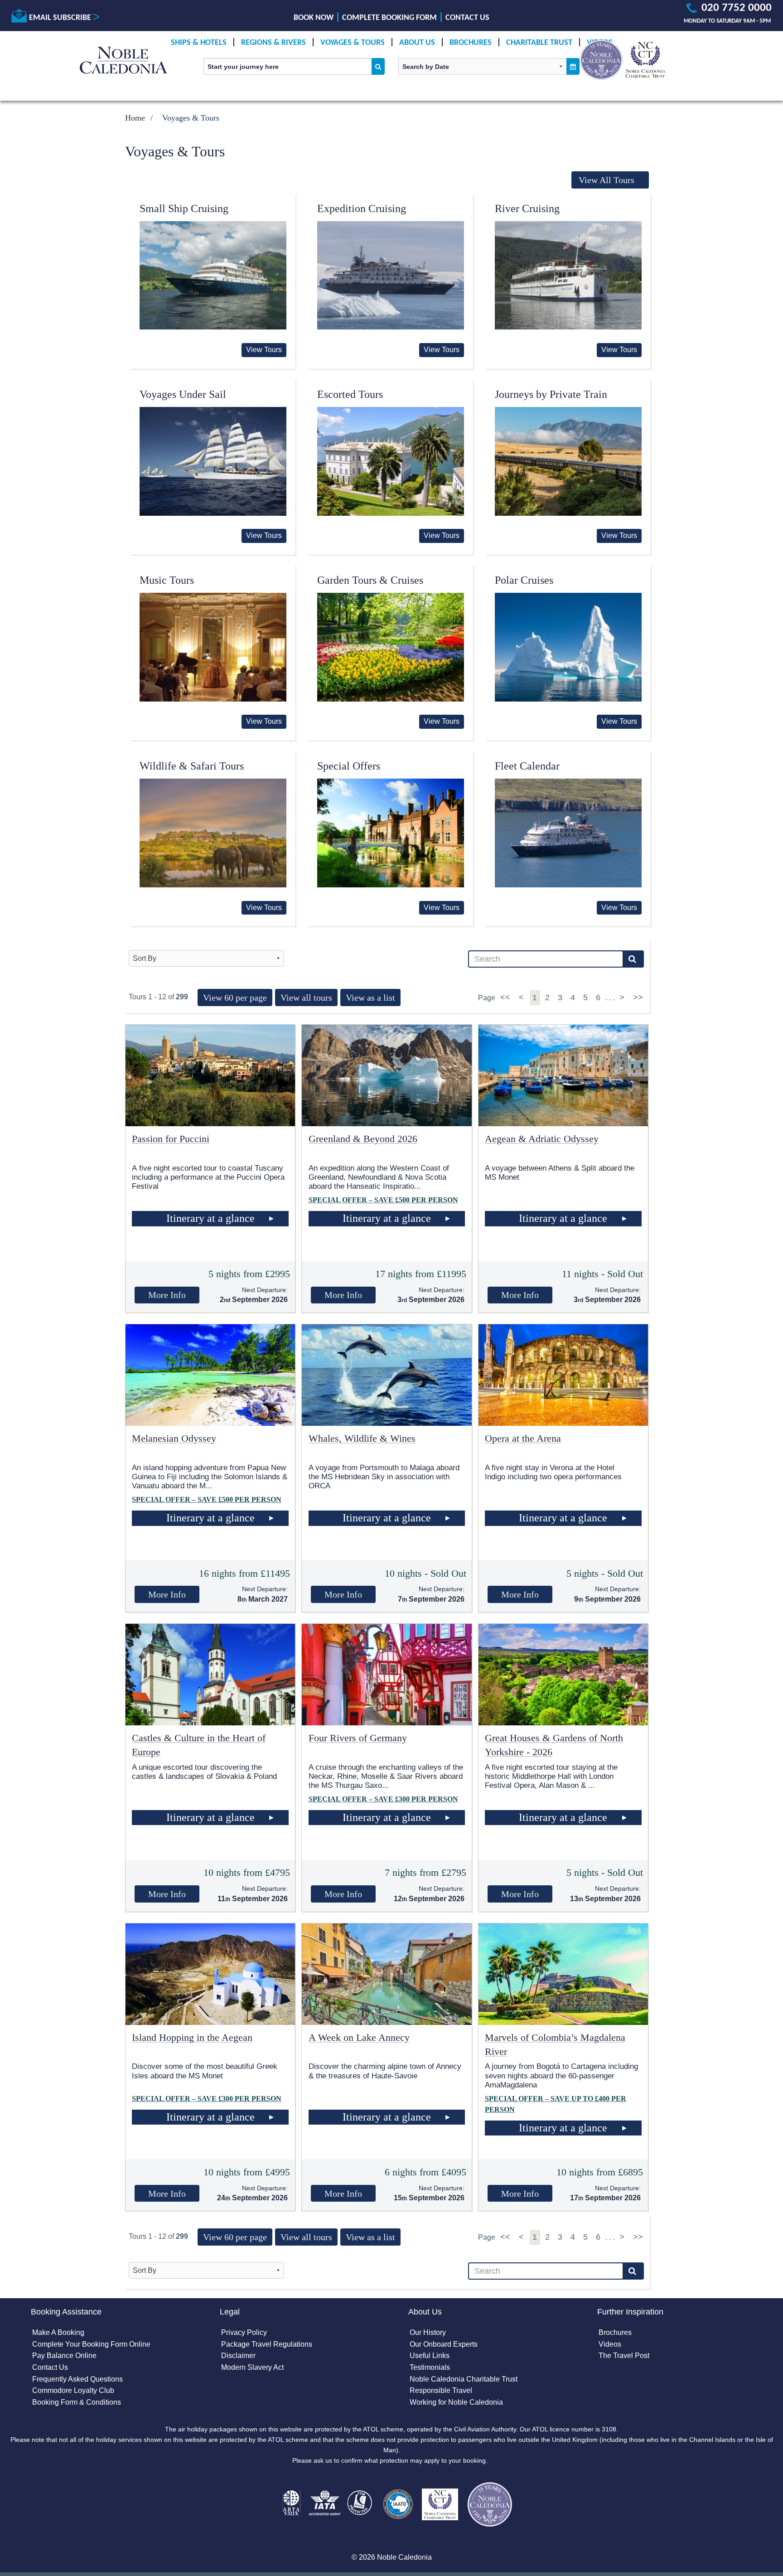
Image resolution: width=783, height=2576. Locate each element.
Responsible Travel (441, 2390)
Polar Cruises (524, 580)
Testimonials (430, 2367)
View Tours (264, 350)
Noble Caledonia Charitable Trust (464, 2379)
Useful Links (430, 2356)
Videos (610, 2344)
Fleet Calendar (527, 766)
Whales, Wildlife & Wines (362, 1438)
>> (638, 997)
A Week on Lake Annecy (359, 2037)
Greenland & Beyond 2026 (363, 1139)
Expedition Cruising (362, 208)
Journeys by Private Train (551, 394)
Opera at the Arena (523, 1438)
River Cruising (527, 208)
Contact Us (467, 18)
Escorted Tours (350, 394)
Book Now (314, 18)
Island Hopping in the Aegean (192, 2037)
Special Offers (349, 766)
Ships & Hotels (199, 43)
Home (135, 118)
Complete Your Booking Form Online (91, 2344)
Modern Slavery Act (252, 2367)
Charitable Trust (539, 43)
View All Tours (607, 180)
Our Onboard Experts (444, 2344)
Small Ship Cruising (184, 208)
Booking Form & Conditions (77, 2402)
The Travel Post (624, 2356)
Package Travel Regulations (267, 2344)
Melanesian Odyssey (174, 1438)
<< (506, 997)
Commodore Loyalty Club (73, 2390)
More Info (167, 1295)
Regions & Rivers (273, 43)
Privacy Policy (244, 2332)
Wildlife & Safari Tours (192, 766)
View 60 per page (235, 997)
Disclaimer (238, 2356)
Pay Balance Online (64, 2356)
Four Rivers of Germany (358, 1738)
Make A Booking (58, 2332)
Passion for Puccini (171, 1139)
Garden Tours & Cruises (370, 580)
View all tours (306, 997)
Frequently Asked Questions (77, 2379)
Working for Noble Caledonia (456, 2402)
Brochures (471, 43)
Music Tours (167, 580)
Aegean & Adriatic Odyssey (542, 1139)
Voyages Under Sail (183, 394)
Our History (428, 2332)
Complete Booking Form (389, 18)
